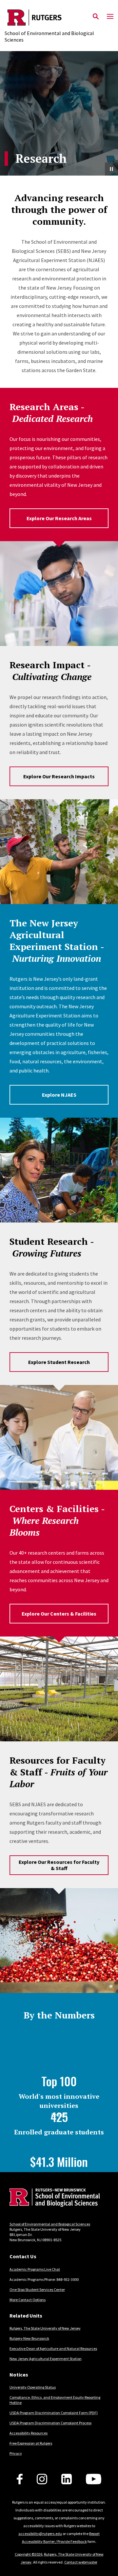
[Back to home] (54, 2198)
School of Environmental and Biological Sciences (50, 2224)
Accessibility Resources (29, 2433)
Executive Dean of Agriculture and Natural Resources (53, 2349)
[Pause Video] (111, 169)
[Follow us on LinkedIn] (67, 2479)
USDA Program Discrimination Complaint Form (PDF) (54, 2413)
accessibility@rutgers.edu (40, 2534)
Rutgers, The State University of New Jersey (45, 2328)
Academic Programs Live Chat (35, 2269)
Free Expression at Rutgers (31, 2443)
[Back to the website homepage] (59, 18)
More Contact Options (28, 2300)
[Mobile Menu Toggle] (110, 17)
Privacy (16, 2453)
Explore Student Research (59, 1362)
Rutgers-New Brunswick (29, 2338)
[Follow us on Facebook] (20, 2479)
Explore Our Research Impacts (59, 776)
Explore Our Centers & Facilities (59, 1614)
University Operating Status (33, 2387)
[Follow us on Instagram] (42, 2479)
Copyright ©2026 (29, 2554)
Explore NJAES (59, 1095)
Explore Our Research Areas (59, 518)
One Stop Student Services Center (37, 2290)
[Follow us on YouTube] (94, 2479)
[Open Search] (96, 17)
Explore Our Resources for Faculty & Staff (59, 1865)
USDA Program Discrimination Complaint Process (50, 2423)
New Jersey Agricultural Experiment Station (46, 2359)
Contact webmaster (81, 2562)
